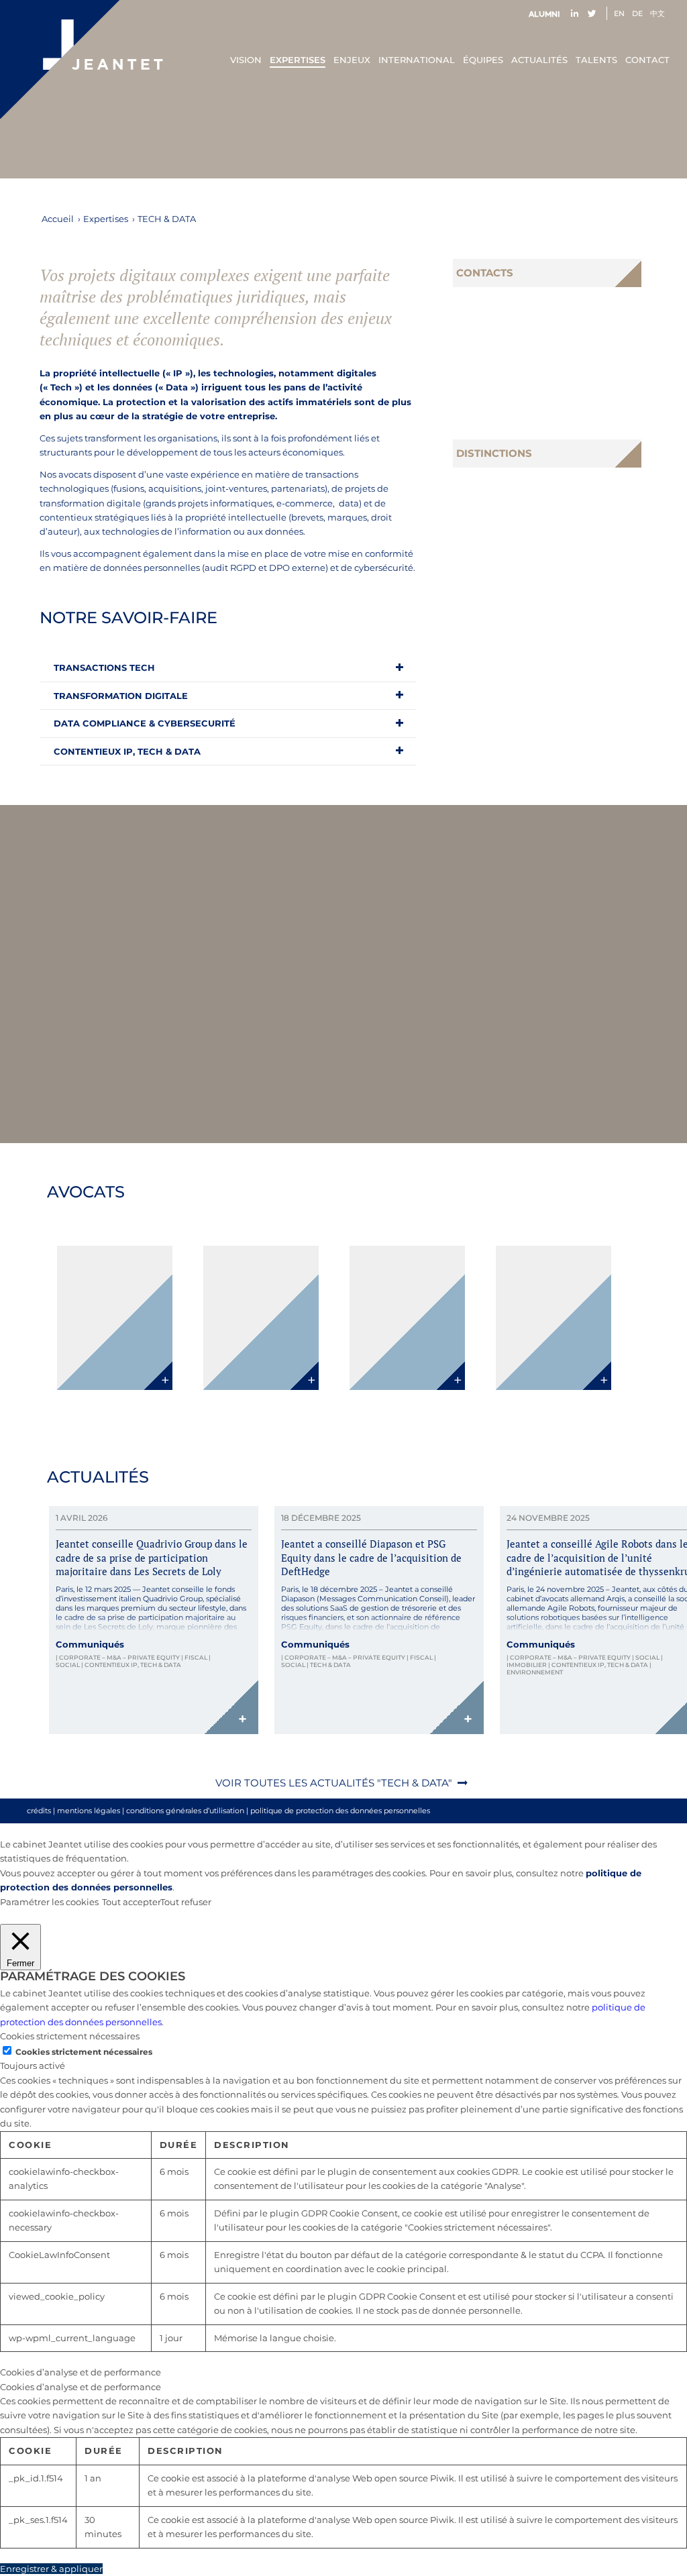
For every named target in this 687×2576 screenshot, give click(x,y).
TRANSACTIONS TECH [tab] (104, 667)
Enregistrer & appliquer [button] (51, 2569)
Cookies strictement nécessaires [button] (70, 2036)
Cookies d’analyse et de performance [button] (81, 2372)
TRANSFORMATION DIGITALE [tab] (121, 696)
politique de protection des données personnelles (340, 1811)
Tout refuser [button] (186, 1902)
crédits (39, 1811)
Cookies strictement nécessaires (84, 2052)
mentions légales (89, 1811)
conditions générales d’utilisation (185, 1811)
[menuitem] (548, 14)
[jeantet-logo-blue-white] (81, 59)
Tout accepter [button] (131, 1902)
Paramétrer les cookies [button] (49, 1902)
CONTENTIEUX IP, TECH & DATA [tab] (127, 751)
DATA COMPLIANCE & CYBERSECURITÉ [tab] (145, 723)
